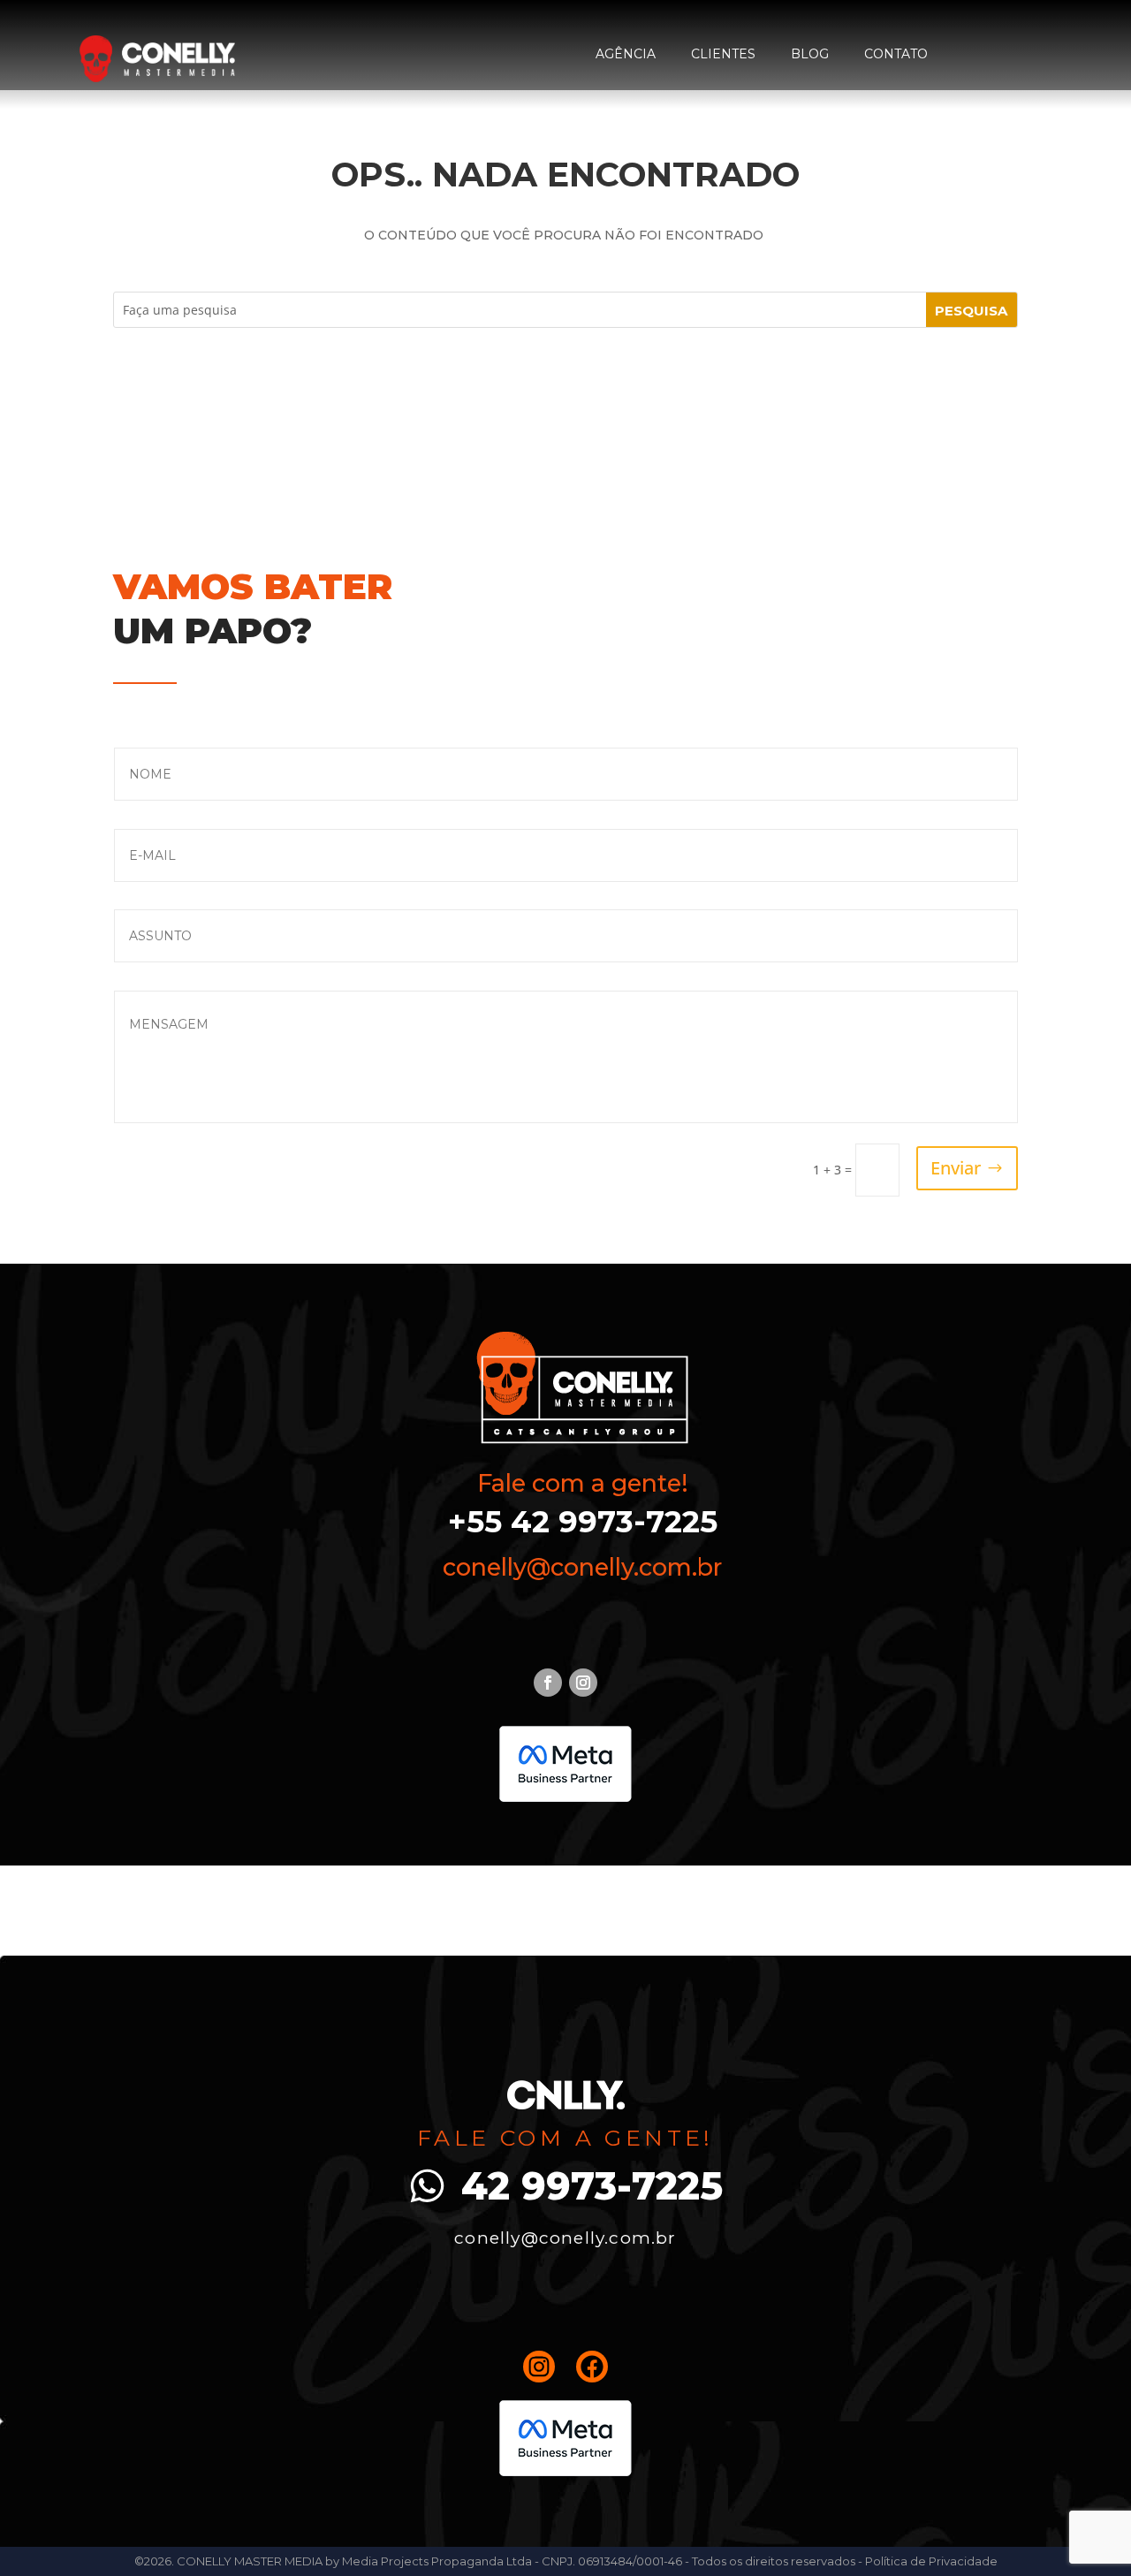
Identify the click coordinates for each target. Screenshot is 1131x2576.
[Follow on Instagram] (583, 1683)
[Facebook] (592, 2367)
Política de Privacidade (931, 2561)
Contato (896, 54)
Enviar (956, 1168)
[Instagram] (539, 2367)
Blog (810, 54)
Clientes (723, 54)
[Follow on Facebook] (548, 1683)
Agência (626, 54)
